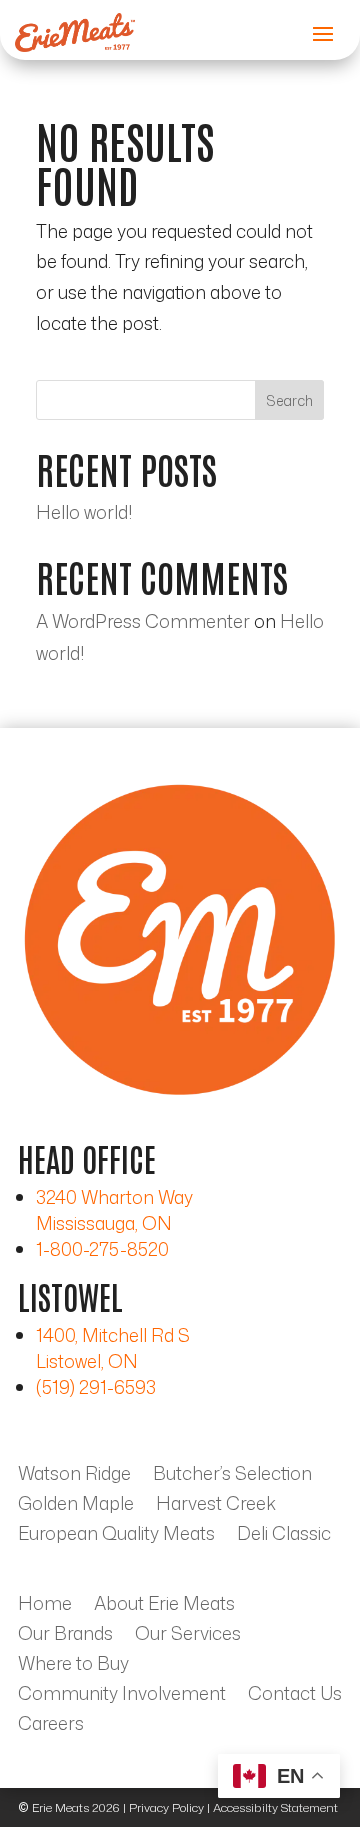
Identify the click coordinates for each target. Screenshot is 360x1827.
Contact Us (295, 1696)
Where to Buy (73, 1666)
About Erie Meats (164, 1606)
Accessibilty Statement (275, 1807)
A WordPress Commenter (143, 621)
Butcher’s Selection (232, 1476)
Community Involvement (122, 1696)
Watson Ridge (74, 1476)
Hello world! (84, 512)
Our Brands (65, 1636)
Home (45, 1606)
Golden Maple (76, 1506)
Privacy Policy (166, 1807)
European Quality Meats (116, 1536)
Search (289, 400)
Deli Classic (284, 1536)
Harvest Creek (216, 1506)
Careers (51, 1726)
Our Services (188, 1636)
